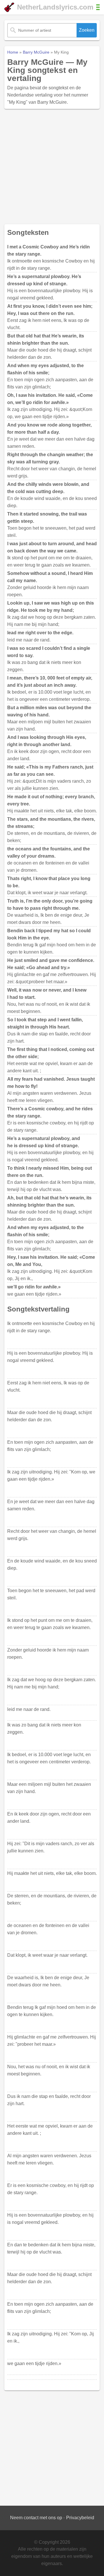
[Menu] (98, 7)
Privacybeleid (80, 2518)
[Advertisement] (52, 167)
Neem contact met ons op (36, 2518)
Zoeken (87, 30)
